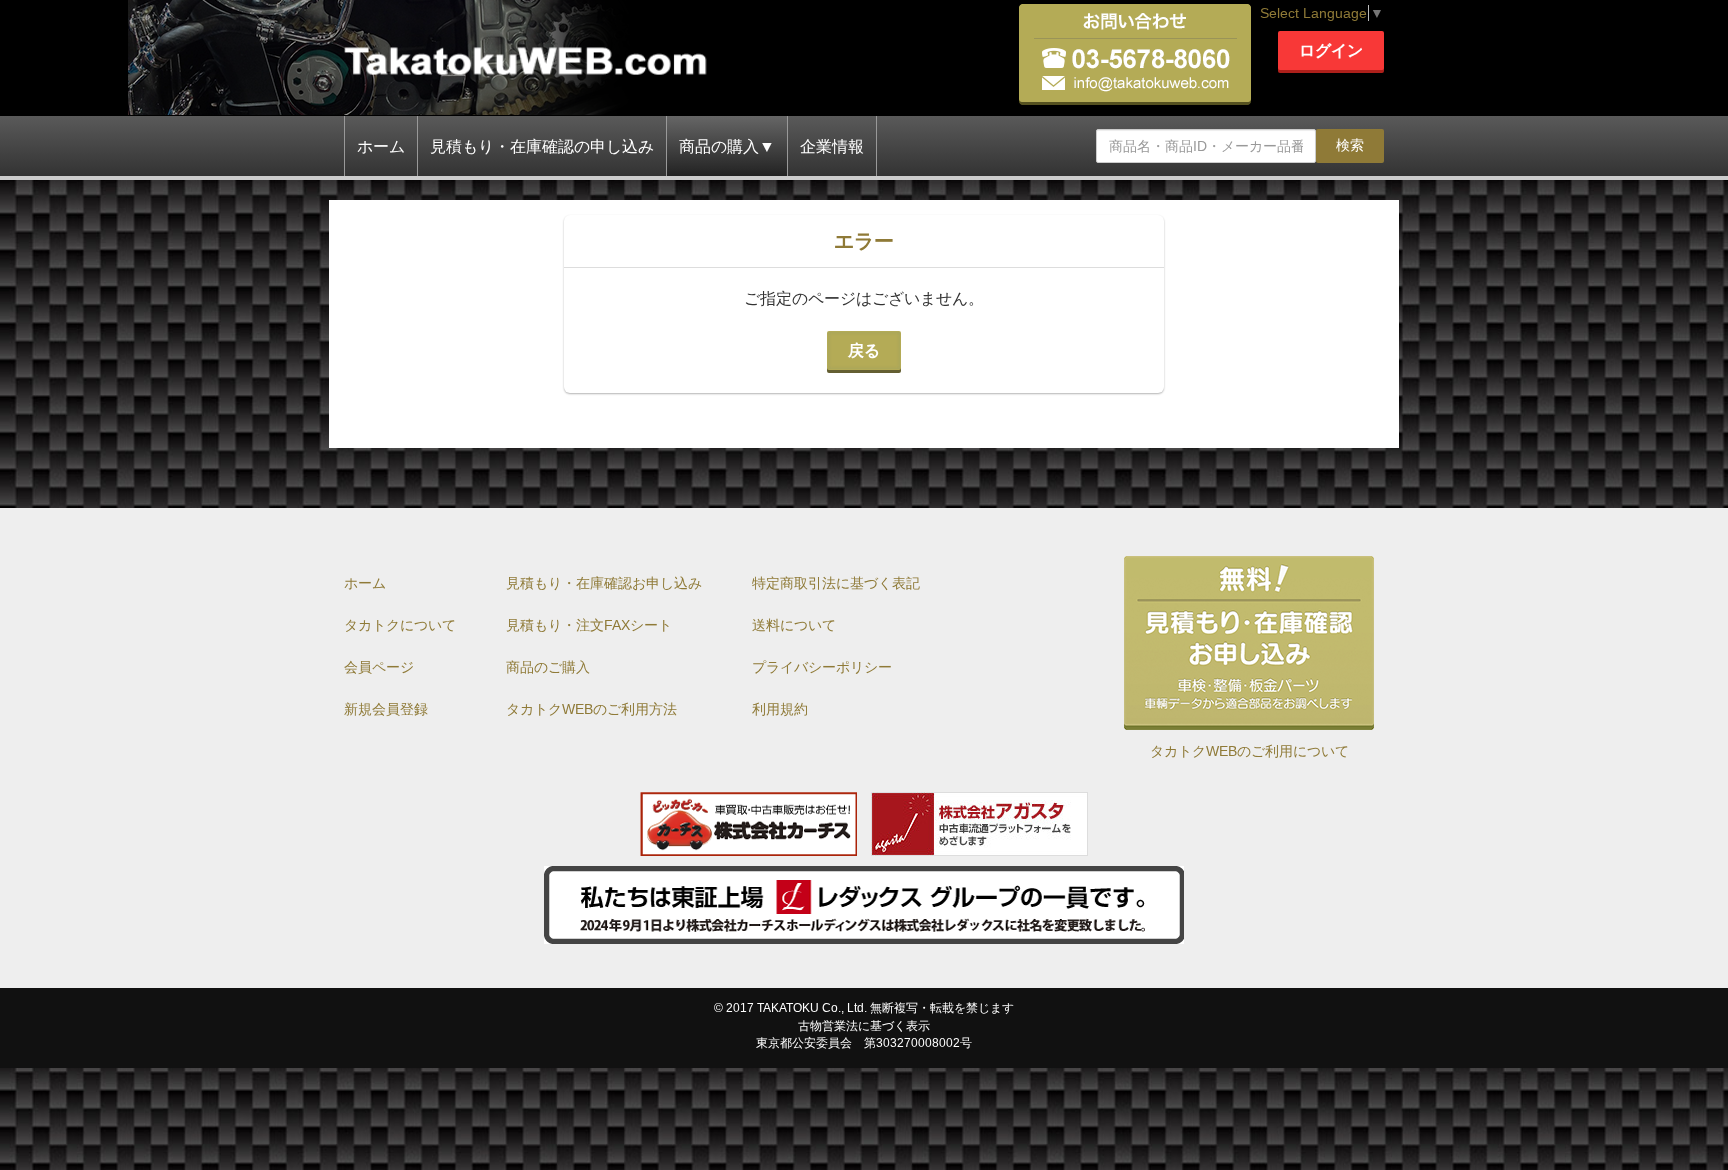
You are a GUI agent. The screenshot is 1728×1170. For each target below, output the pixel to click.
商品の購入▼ (727, 146)
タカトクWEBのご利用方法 (591, 709)
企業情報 (832, 146)
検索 (1350, 145)
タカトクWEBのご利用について (1249, 751)
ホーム (381, 146)
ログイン (1331, 50)
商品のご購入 (548, 667)
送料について (794, 625)
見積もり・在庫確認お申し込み (604, 583)
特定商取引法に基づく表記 (836, 583)
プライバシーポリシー (822, 667)
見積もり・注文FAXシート (589, 625)
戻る (864, 350)
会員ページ (379, 667)
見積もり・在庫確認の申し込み (542, 146)
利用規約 (780, 709)
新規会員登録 (386, 709)
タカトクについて (400, 625)
